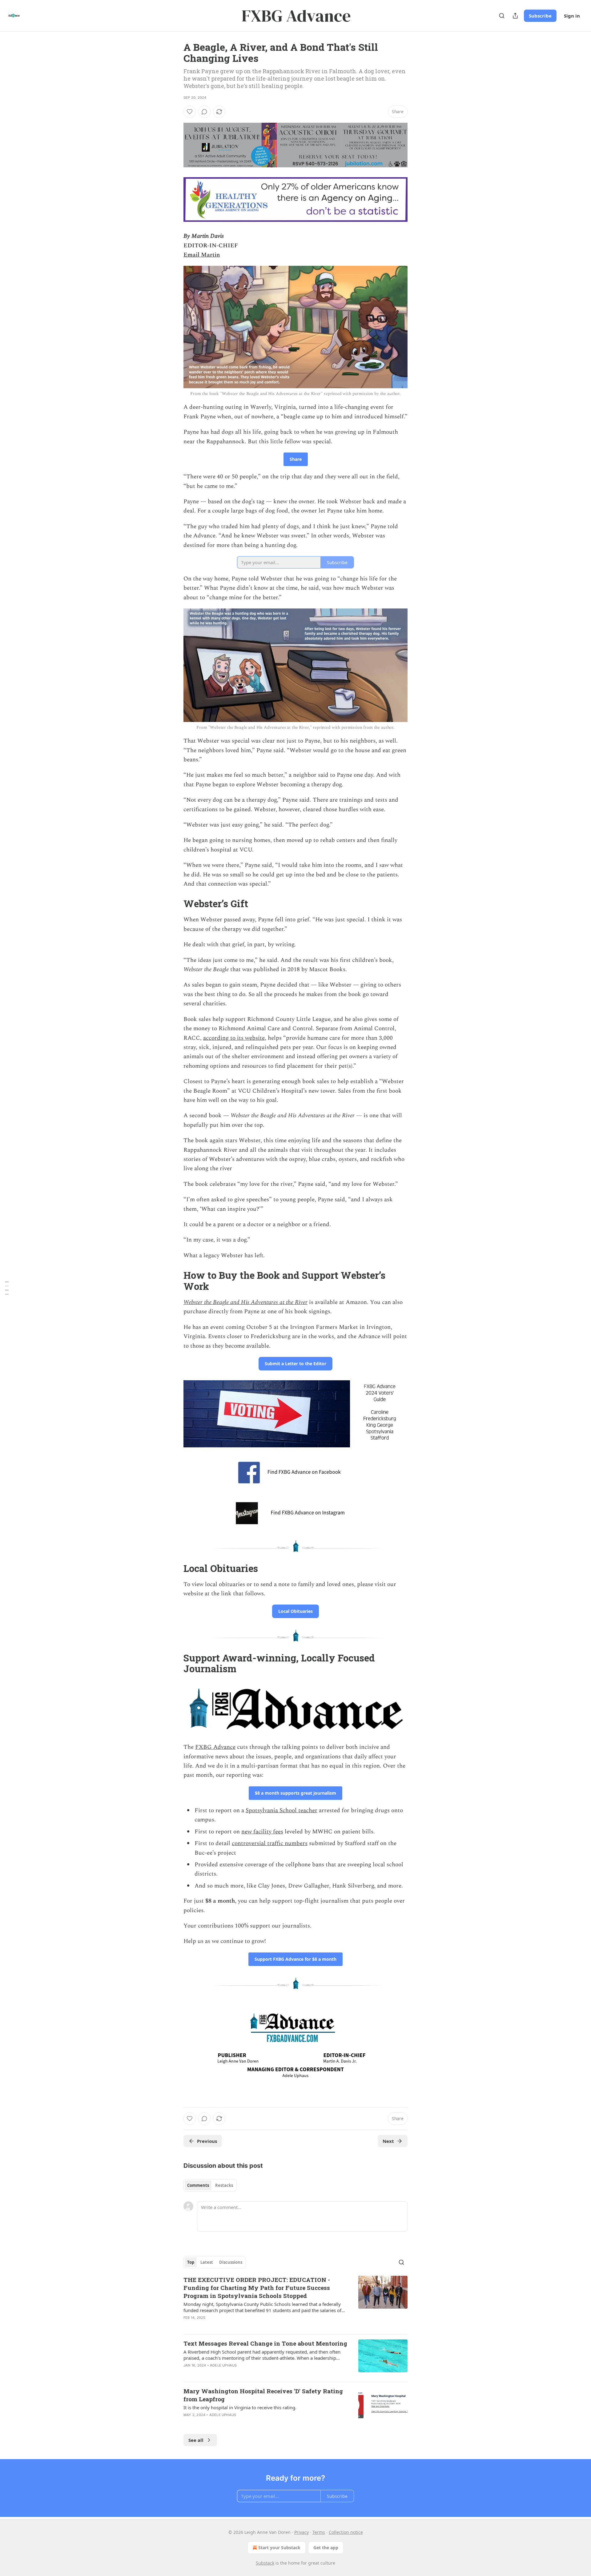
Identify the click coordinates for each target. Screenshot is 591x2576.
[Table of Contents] (7, 1288)
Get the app (326, 2548)
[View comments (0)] (204, 112)
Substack (265, 2563)
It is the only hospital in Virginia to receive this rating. (240, 2407)
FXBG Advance (215, 1747)
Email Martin (202, 255)
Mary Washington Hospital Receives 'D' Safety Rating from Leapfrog (263, 2395)
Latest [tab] (207, 2262)
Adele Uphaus (223, 2365)
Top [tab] (191, 2262)
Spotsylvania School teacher (281, 1810)
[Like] (190, 112)
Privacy (302, 2532)
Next (388, 2141)
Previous (207, 2141)
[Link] (175, 904)
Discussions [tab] (231, 2262)
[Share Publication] (515, 16)
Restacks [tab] (224, 2185)
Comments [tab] (198, 2185)
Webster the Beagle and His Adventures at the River (245, 1302)
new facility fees (262, 1832)
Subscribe (540, 16)
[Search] (502, 16)
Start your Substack (279, 2548)
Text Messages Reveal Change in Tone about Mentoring (265, 2343)
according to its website (234, 1038)
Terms (319, 2532)
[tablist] (210, 2185)
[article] (295, 2303)
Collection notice (346, 2532)
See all (196, 2440)
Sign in (572, 16)
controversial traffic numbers (270, 1843)
